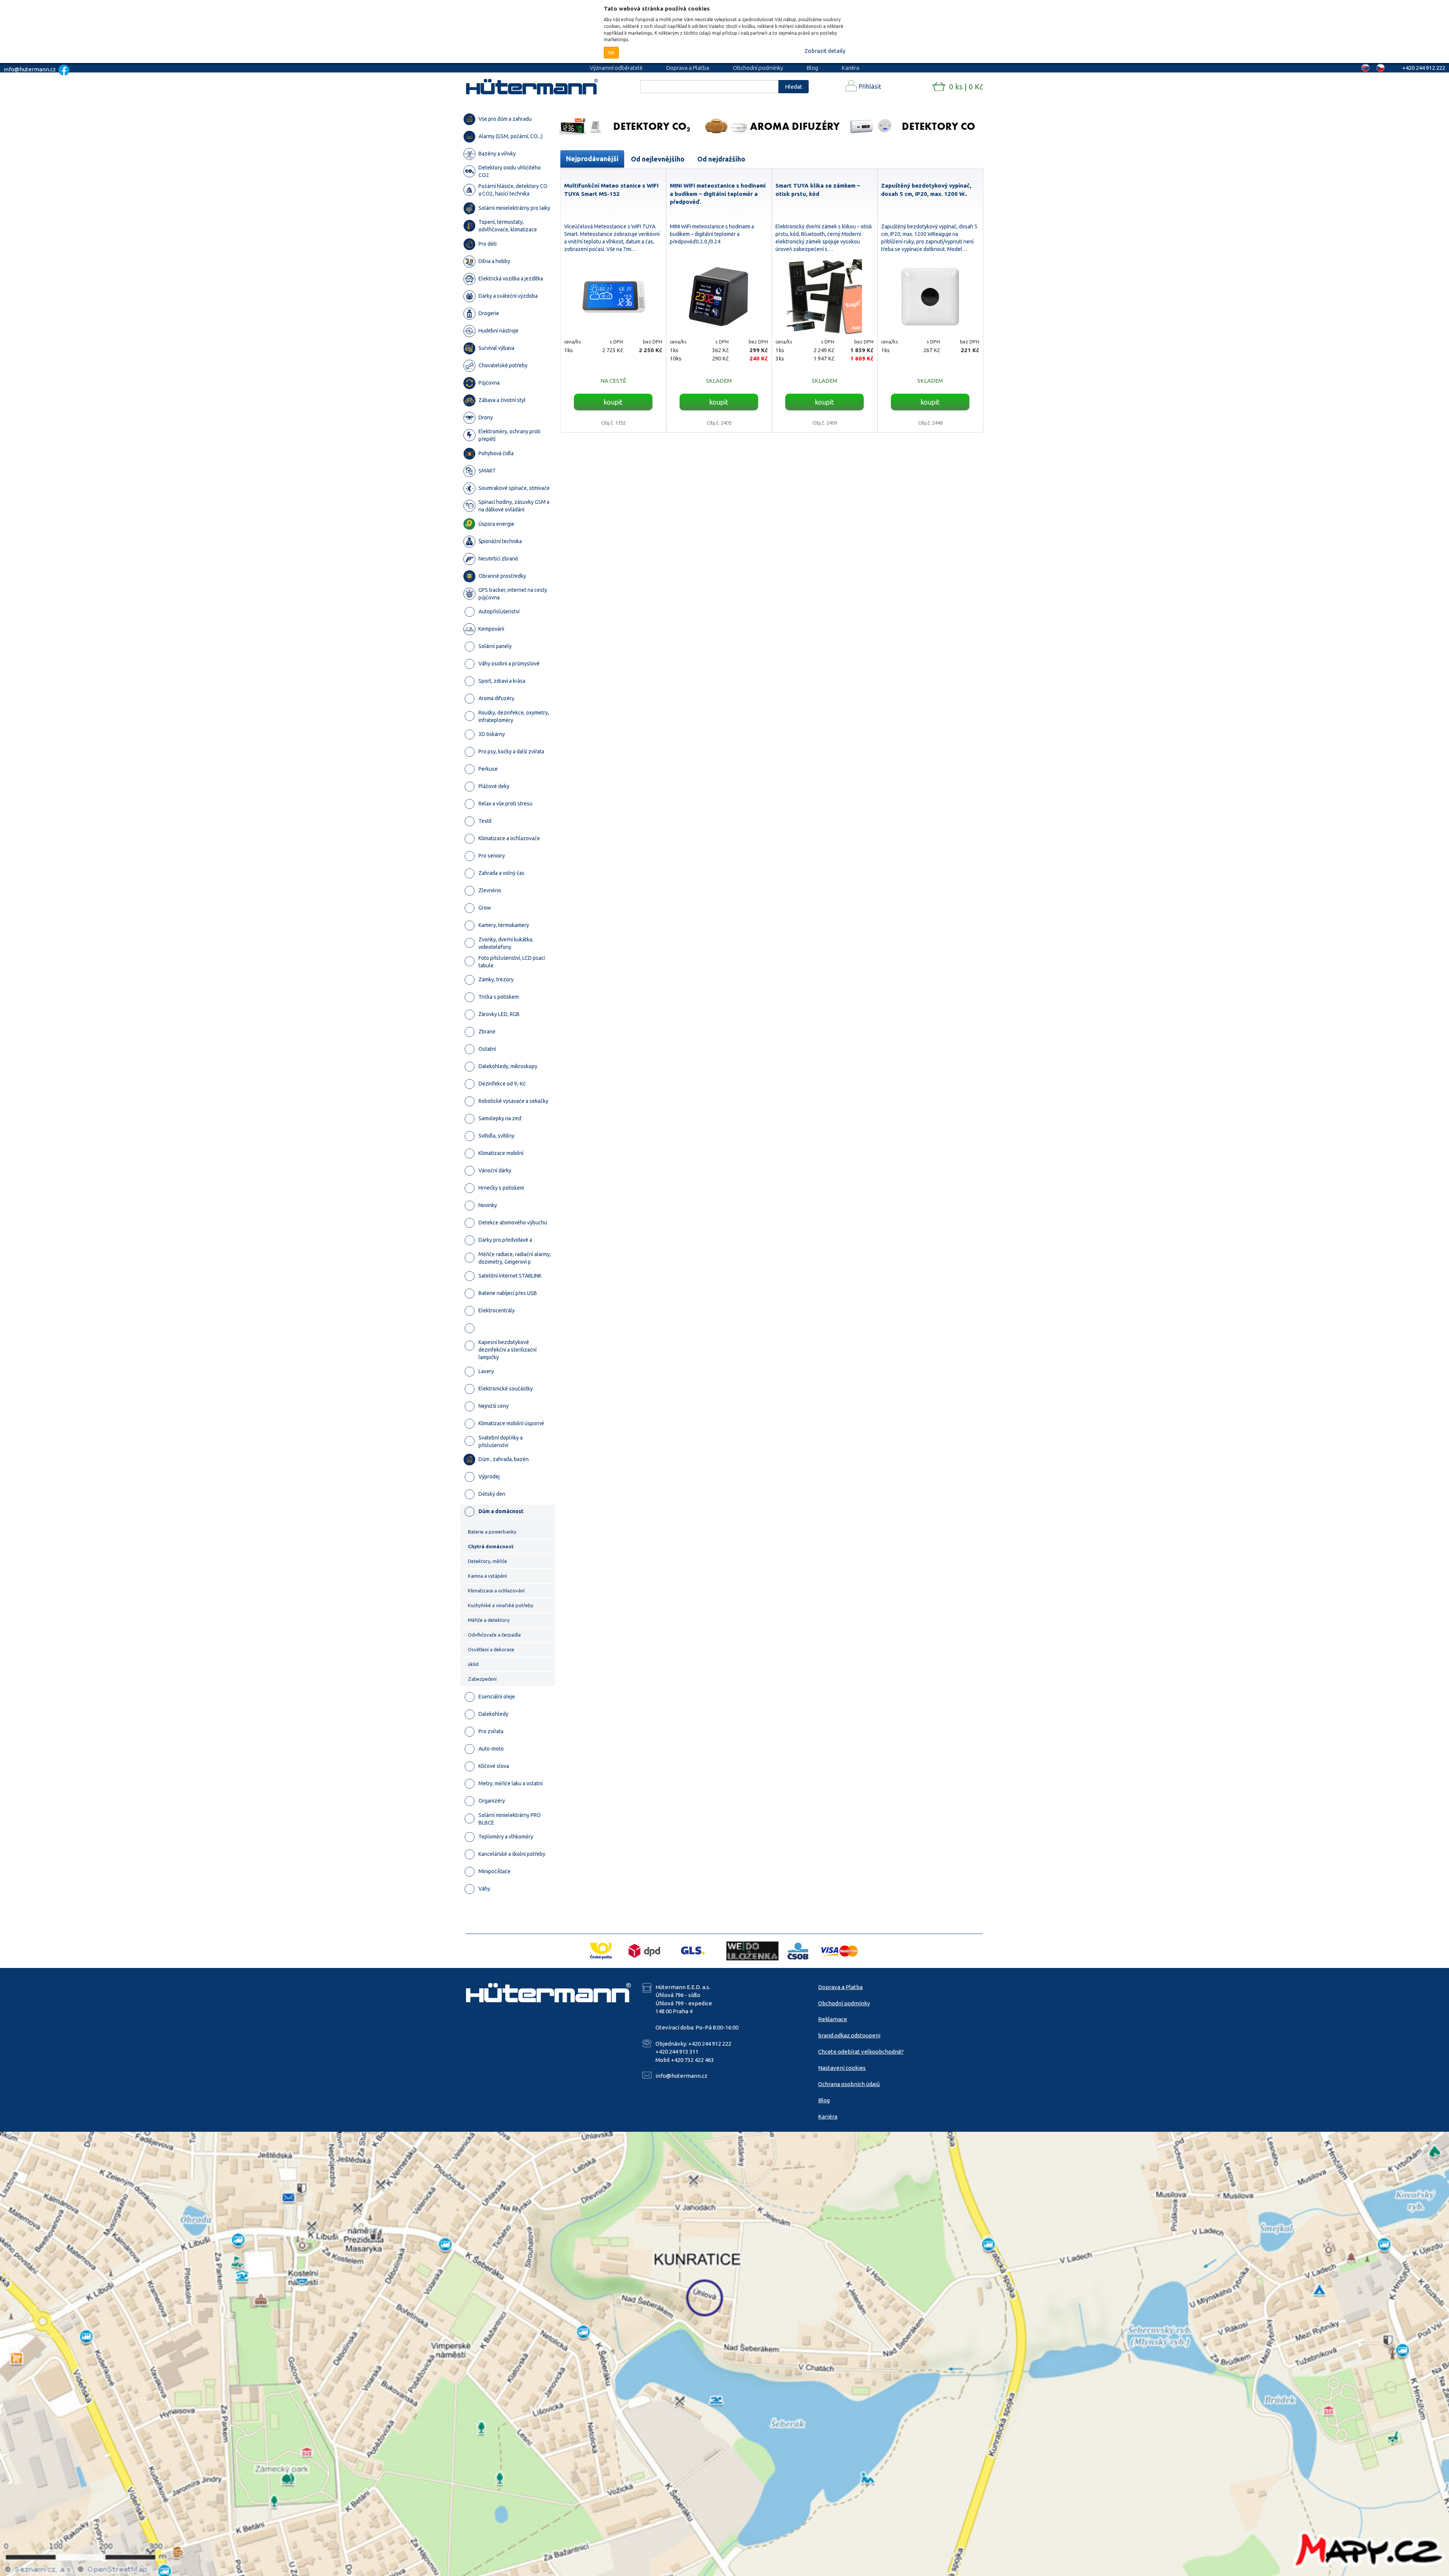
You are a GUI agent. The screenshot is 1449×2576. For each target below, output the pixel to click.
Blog (812, 68)
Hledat (794, 87)
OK (611, 52)
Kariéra (851, 68)
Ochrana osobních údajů (849, 2084)
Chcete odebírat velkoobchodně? (861, 2052)
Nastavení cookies (842, 2068)
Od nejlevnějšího (658, 159)
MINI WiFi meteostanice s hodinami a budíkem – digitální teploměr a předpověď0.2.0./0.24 (712, 234)
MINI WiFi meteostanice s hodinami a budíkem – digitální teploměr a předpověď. (718, 194)
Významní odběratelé (616, 68)
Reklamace (833, 2019)
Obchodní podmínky (758, 68)
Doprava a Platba (688, 68)
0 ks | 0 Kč (966, 87)
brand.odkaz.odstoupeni (849, 2035)
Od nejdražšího (721, 159)
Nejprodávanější (592, 159)
